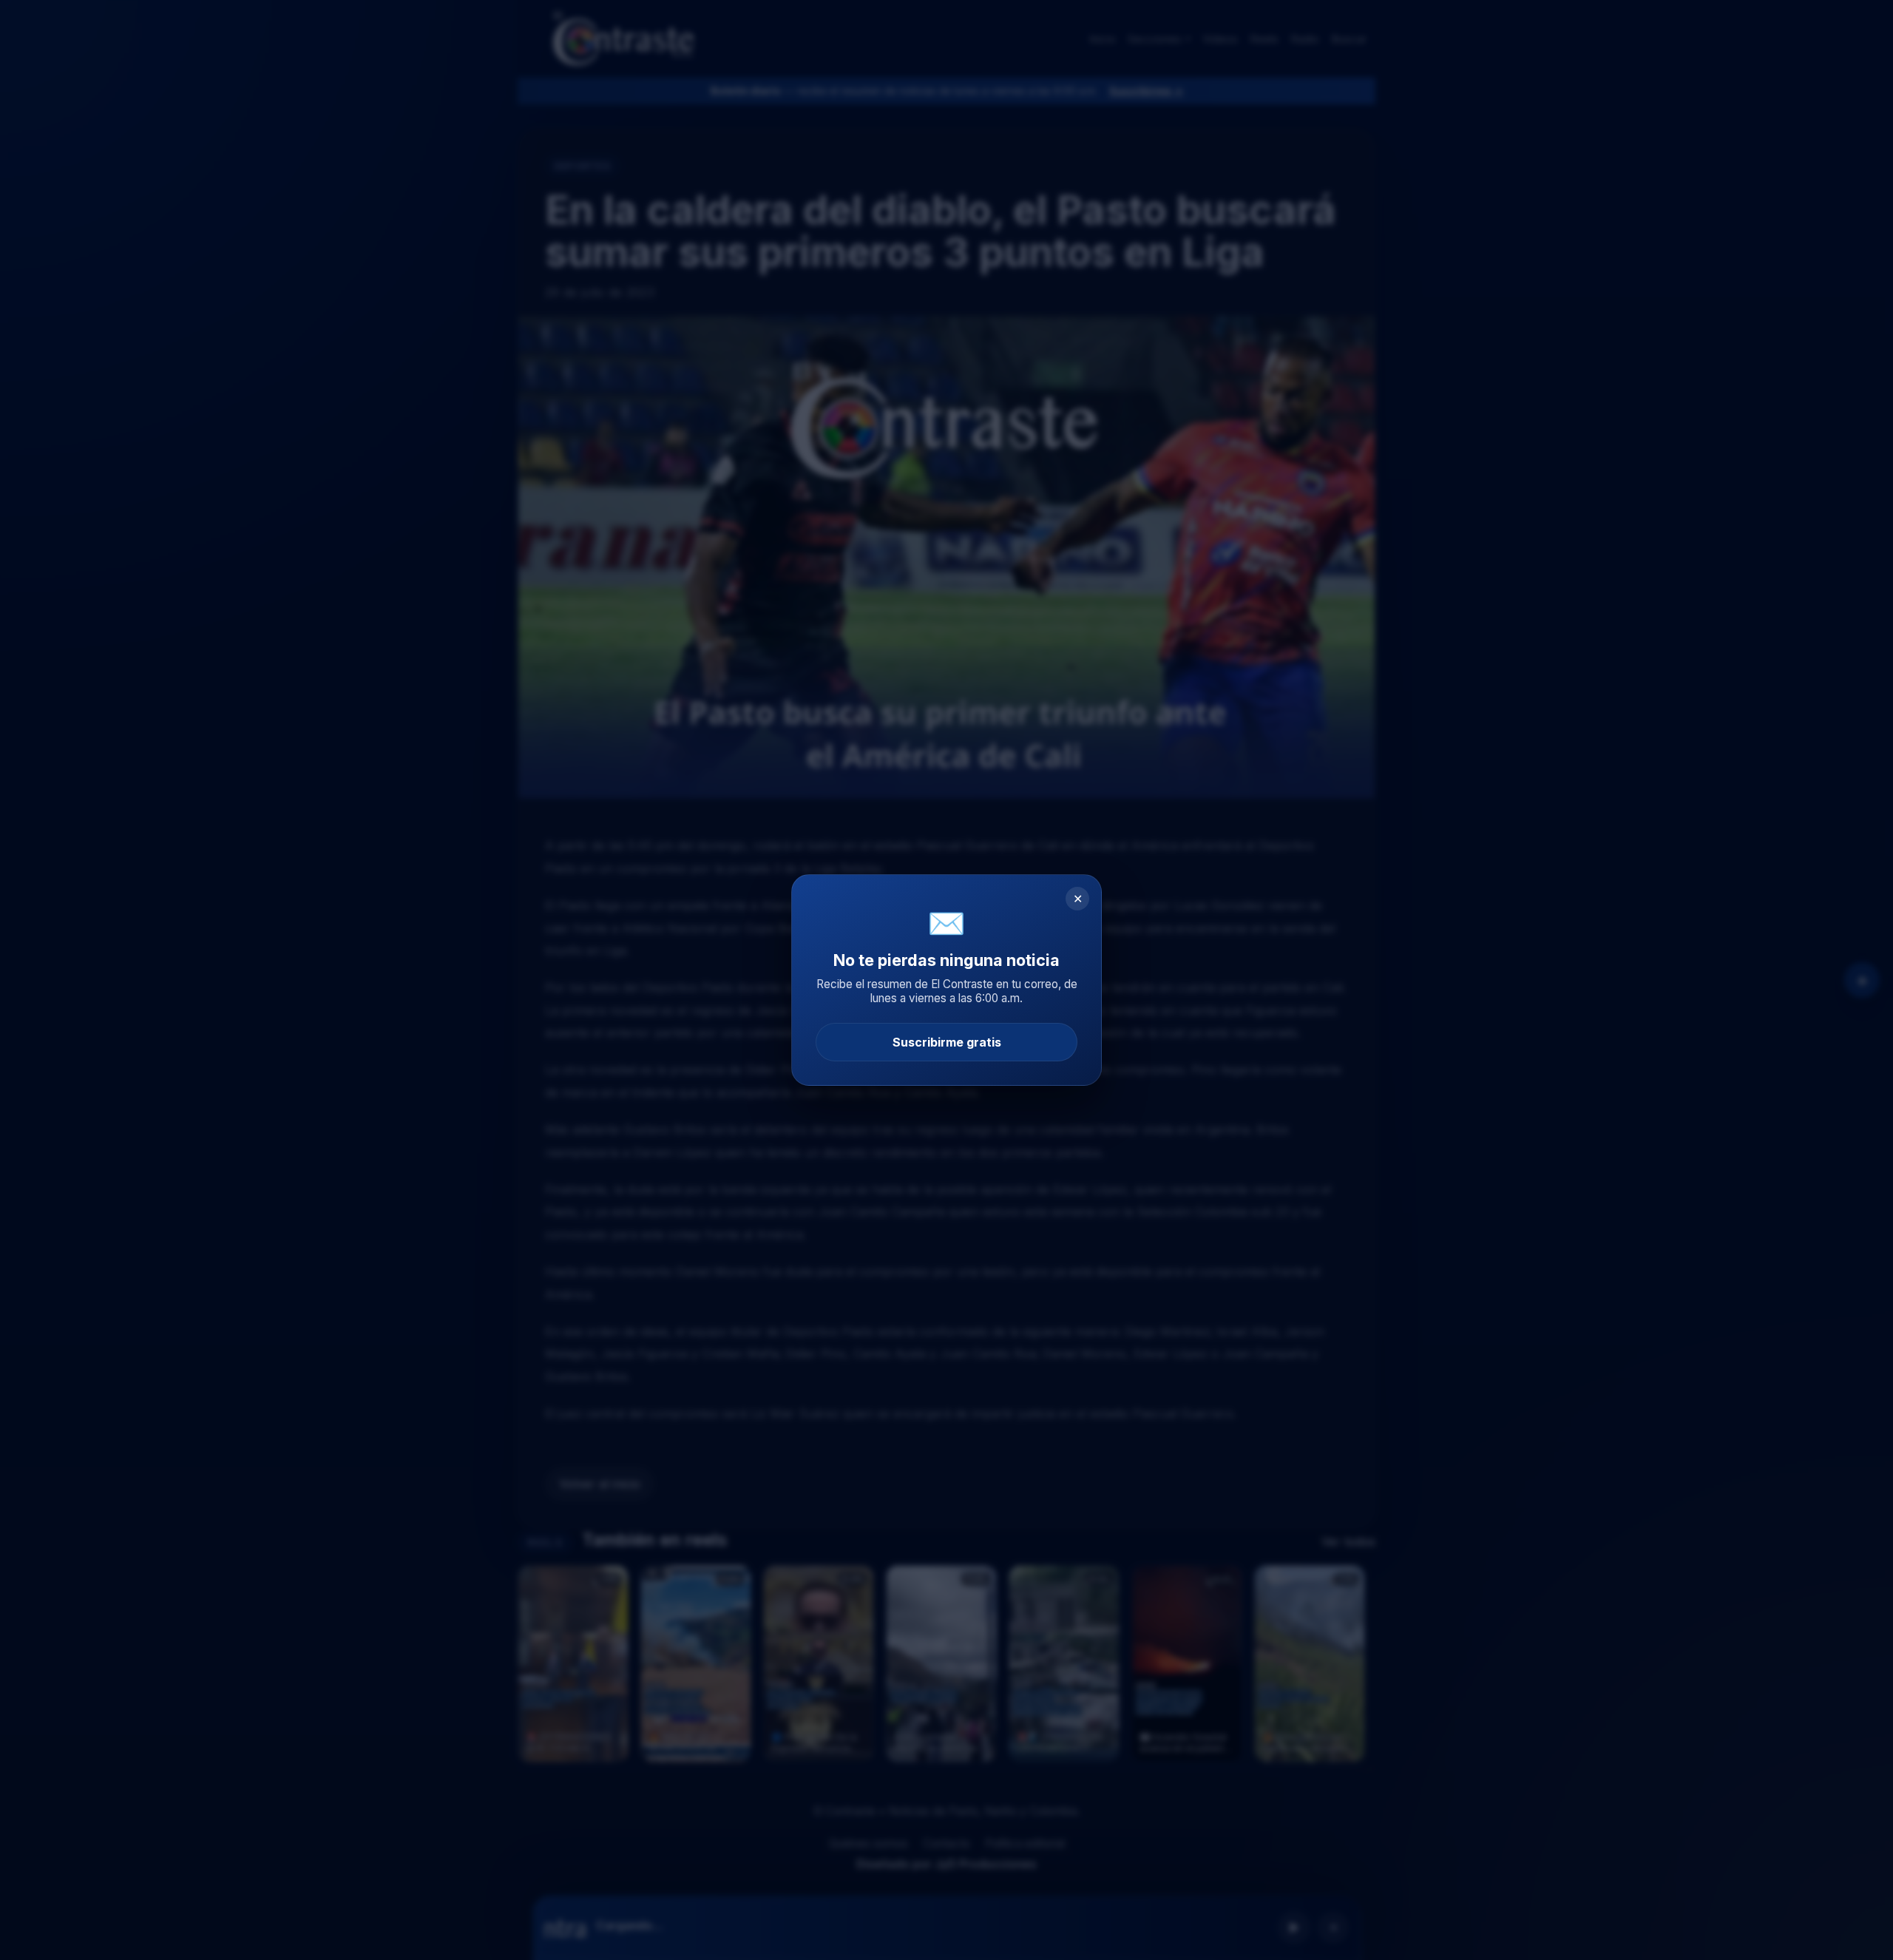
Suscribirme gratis (947, 1042)
